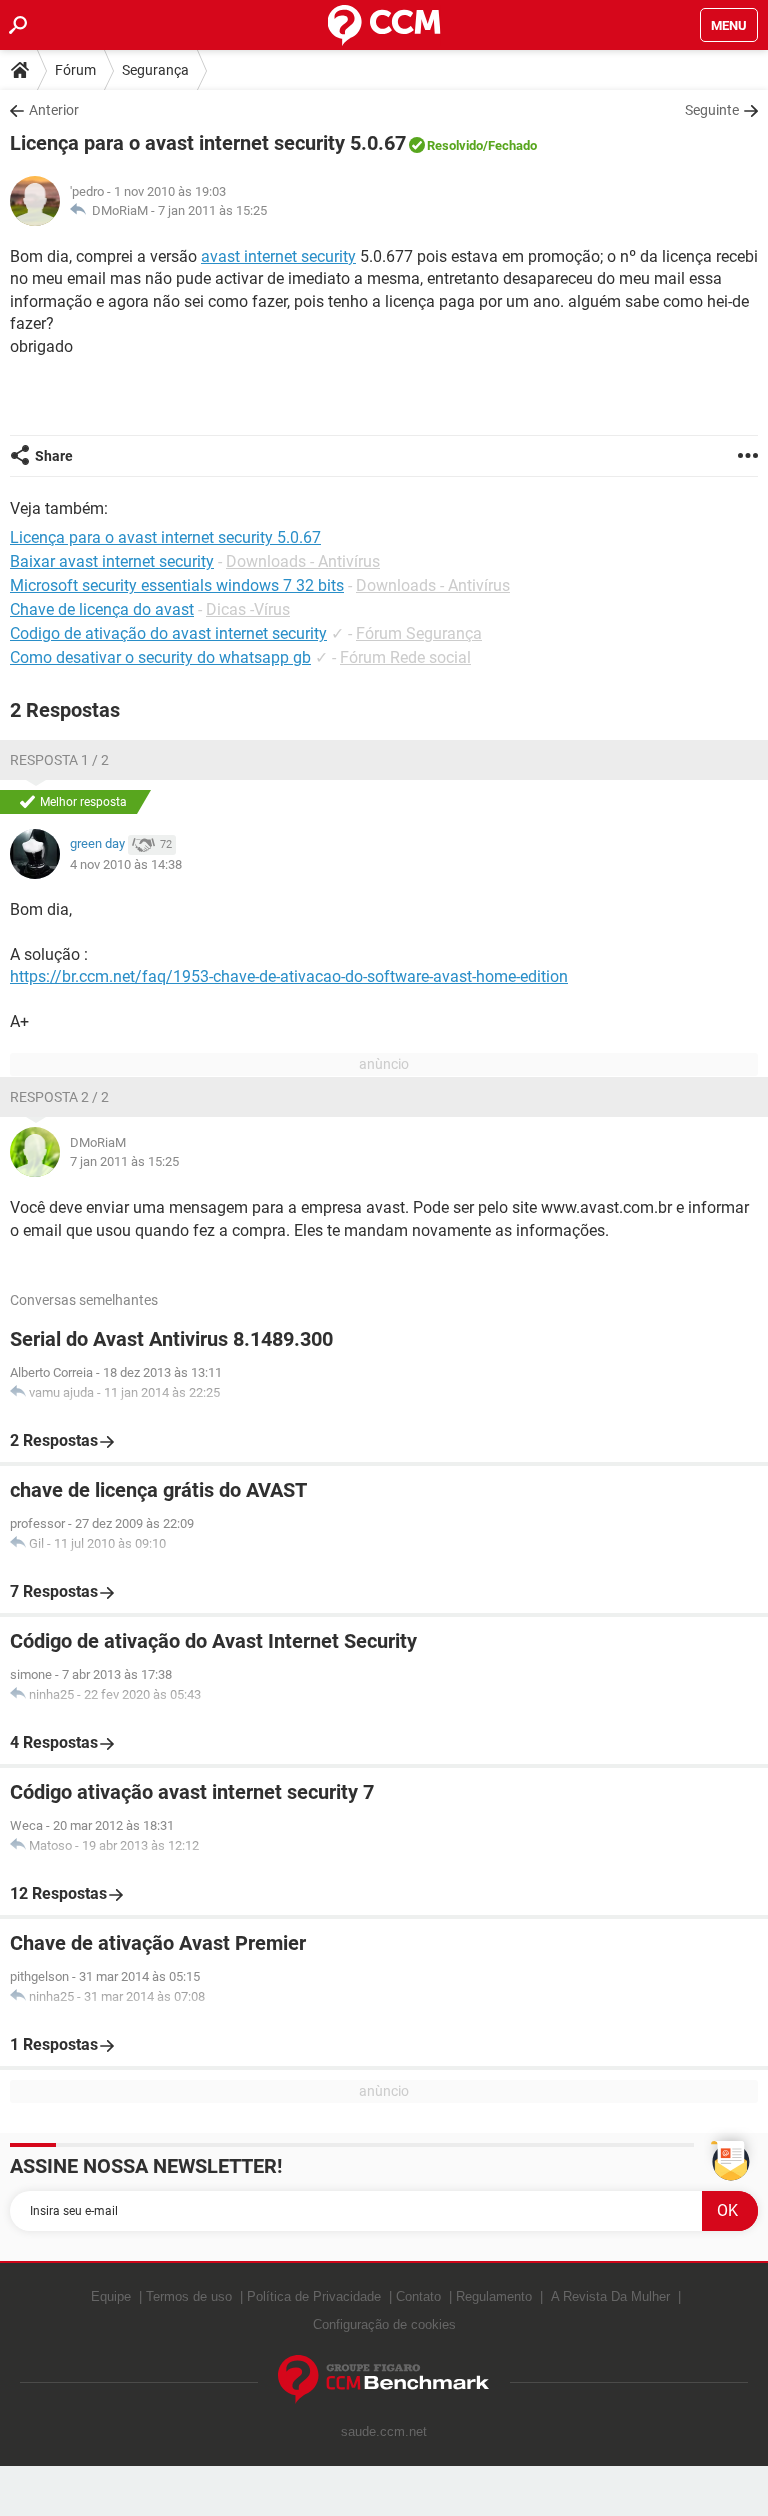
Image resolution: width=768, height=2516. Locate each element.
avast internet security (278, 256)
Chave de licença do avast (102, 609)
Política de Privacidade (314, 2296)
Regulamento (494, 2296)
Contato (418, 2296)
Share (54, 456)
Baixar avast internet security (112, 561)
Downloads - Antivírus (303, 561)
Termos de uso (189, 2296)
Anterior (54, 110)
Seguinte (712, 110)
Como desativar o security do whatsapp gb (160, 657)
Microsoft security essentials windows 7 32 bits (177, 585)
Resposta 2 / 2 (59, 1097)
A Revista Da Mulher (610, 2296)
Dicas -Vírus (248, 609)
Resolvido (455, 145)
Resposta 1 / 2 (59, 760)
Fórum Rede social (405, 657)
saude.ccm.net (384, 2431)
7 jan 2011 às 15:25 (212, 210)
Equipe (111, 2296)
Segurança (155, 70)
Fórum (75, 70)
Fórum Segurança (419, 633)
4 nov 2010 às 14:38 (126, 864)
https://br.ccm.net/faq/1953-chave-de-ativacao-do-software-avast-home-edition (289, 976)
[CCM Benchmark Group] (384, 2379)
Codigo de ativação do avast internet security (168, 633)
